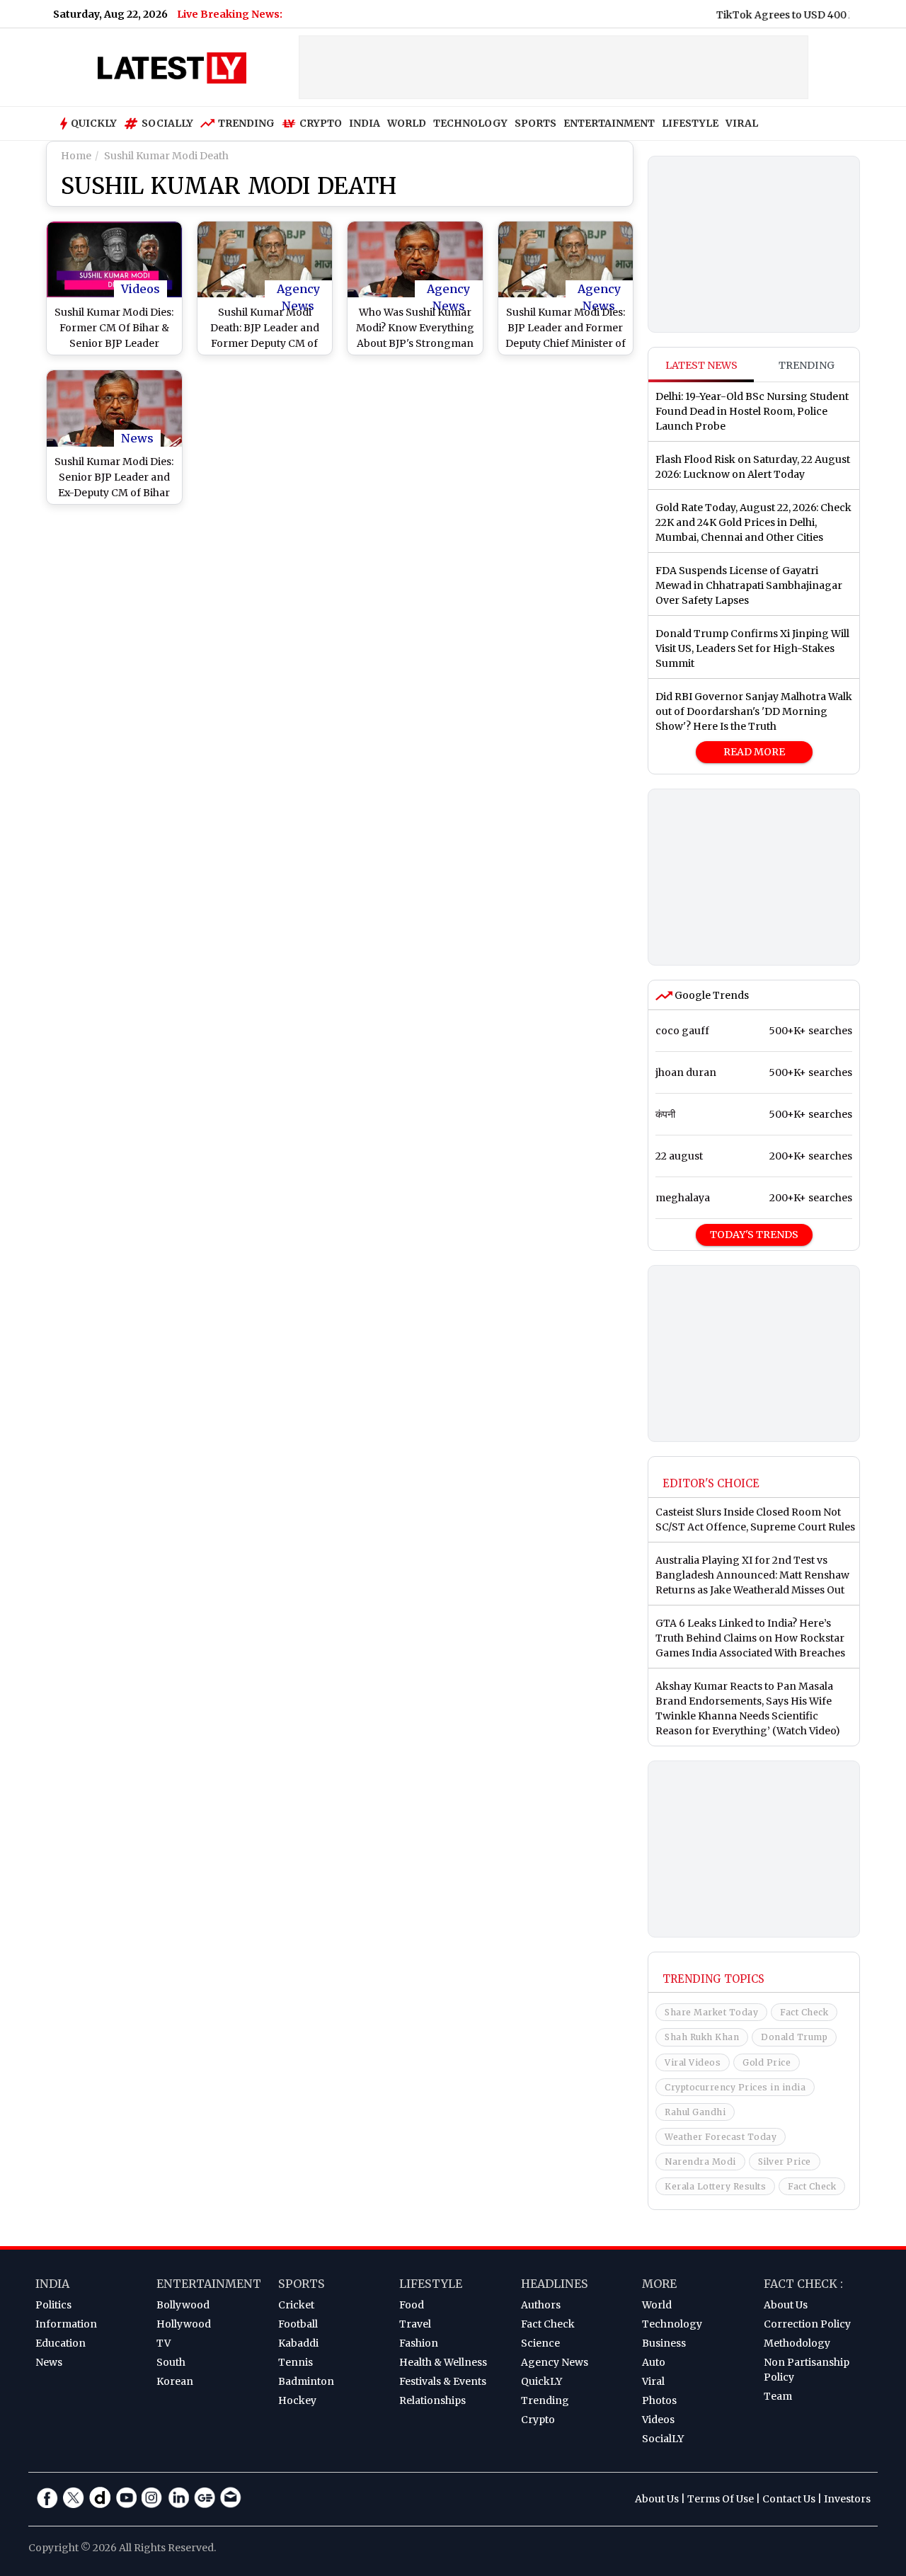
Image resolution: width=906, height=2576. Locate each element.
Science (540, 2343)
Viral (653, 2381)
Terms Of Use (721, 2499)
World (657, 2305)
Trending (246, 123)
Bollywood (183, 2305)
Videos (141, 289)
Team (778, 2396)
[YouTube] (126, 2497)
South (171, 2362)
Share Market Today (711, 2012)
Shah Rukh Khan (702, 2037)
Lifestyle (431, 2284)
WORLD (407, 123)
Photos (659, 2400)
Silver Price (785, 2162)
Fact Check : (803, 2284)
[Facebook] (47, 2497)
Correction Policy (807, 2324)
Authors (541, 2305)
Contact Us (789, 2499)
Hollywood (184, 2324)
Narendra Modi (700, 2162)
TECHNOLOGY (470, 123)
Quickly (94, 123)
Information (66, 2324)
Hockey (297, 2400)
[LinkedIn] (178, 2497)
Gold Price (767, 2062)
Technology (672, 2324)
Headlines (555, 2284)
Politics (53, 2305)
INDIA (365, 123)
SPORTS (535, 123)
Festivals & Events (443, 2381)
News (137, 438)
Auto (654, 2362)
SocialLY (663, 2439)
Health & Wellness (443, 2362)
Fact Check (804, 2012)
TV (164, 2343)
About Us (786, 2305)
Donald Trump (794, 2037)
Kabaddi (298, 2343)
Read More (754, 752)
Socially (167, 123)
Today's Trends (754, 1235)
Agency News (298, 290)
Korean (175, 2381)
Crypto (321, 123)
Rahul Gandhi (695, 2112)
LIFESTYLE (690, 123)
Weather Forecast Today (721, 2137)
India (52, 2284)
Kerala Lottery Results (715, 2186)
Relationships (432, 2400)
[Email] (231, 2497)
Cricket (296, 2305)
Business (664, 2343)
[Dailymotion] (100, 2497)
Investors (847, 2499)
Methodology (797, 2343)
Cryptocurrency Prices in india (735, 2087)
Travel (415, 2324)
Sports (302, 2284)
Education (61, 2343)
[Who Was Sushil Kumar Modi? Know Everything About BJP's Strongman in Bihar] (415, 259)
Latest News (701, 365)
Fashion (419, 2343)
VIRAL (742, 123)
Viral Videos (693, 2062)
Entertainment (209, 2284)
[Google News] (205, 2497)
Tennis (296, 2362)
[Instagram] (152, 2497)
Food (412, 2305)
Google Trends (711, 995)
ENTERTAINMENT (609, 123)
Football (298, 2324)
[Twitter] (74, 2497)
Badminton (306, 2381)
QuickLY (541, 2381)
